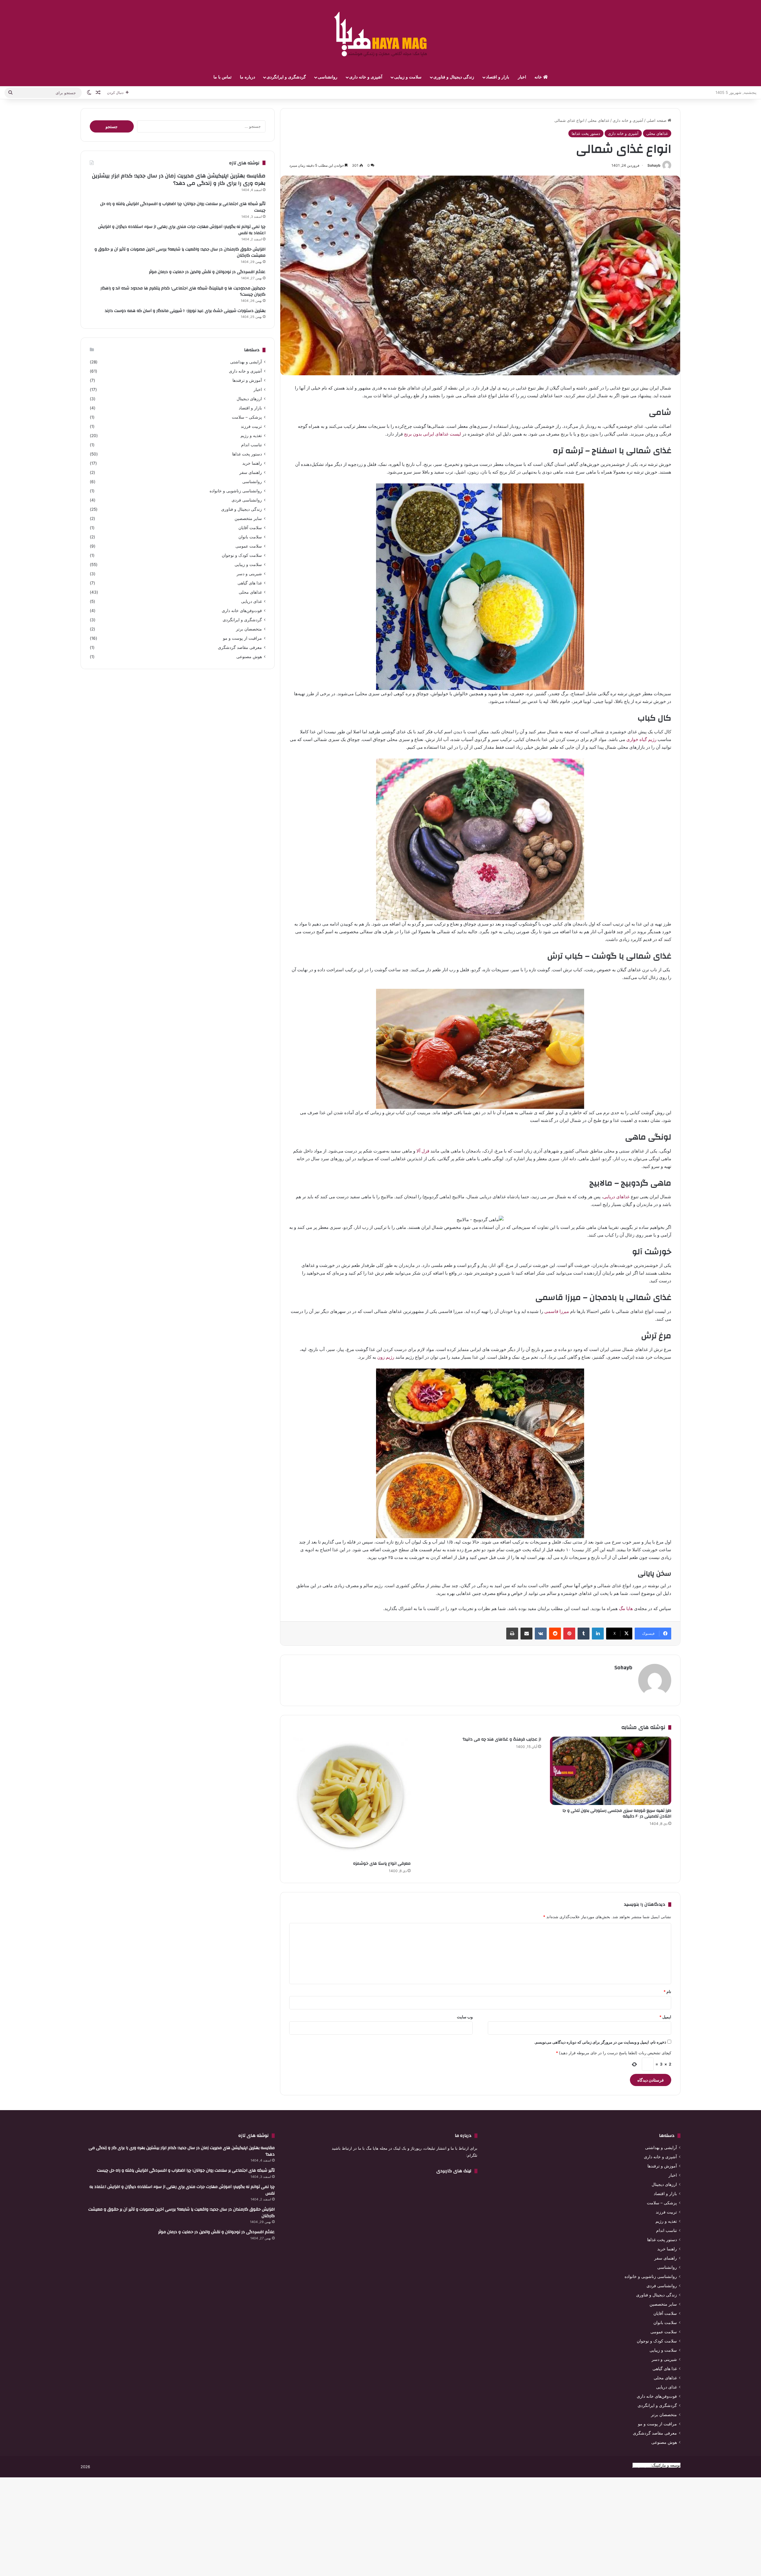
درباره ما (247, 77)
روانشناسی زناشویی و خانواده (236, 491)
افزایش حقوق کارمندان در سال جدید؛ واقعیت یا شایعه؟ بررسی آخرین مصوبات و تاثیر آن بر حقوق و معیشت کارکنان (180, 253)
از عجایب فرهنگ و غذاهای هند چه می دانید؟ (502, 1739)
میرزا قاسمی (557, 1311)
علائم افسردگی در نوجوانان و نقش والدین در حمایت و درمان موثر (207, 272)
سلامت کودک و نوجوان (242, 555)
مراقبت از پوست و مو (242, 638)
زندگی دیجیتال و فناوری (454, 77)
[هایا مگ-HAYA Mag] (380, 34)
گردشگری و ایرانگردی (286, 77)
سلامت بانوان (250, 537)
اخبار (522, 77)
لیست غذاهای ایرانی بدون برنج (433, 434)
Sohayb (654, 165)
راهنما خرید (252, 463)
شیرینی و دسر (249, 574)
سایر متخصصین (248, 518)
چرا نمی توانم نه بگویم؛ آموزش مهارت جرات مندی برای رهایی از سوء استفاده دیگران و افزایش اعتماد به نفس (182, 230)
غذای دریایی (251, 601)
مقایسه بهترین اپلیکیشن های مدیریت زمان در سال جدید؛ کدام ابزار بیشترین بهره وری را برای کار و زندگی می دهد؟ (179, 179)
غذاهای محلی (599, 120)
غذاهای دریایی (617, 1197)
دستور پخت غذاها (586, 133)
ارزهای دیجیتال (249, 399)
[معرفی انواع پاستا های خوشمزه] (350, 1797)
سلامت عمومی (249, 546)
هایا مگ (626, 1608)
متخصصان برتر (249, 629)
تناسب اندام (251, 445)
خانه (539, 77)
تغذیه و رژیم (251, 436)
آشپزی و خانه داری (366, 77)
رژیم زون (386, 1357)
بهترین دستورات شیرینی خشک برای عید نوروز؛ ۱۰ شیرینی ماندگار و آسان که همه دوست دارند (185, 311)
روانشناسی (328, 77)
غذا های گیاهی (250, 583)
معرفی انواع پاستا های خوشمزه (382, 1864)
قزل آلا (423, 1151)
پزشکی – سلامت (247, 417)
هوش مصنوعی (249, 657)
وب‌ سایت (465, 2017)
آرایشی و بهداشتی (246, 362)
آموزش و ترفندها (247, 380)
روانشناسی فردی (247, 500)
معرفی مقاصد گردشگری (240, 647)
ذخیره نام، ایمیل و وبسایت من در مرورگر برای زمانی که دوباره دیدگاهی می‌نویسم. (600, 2042)
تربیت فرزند (251, 426)
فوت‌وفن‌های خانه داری (242, 611)
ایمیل (665, 2017)
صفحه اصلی (657, 120)
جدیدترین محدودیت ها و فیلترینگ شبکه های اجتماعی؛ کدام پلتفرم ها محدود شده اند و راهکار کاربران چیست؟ (183, 291)
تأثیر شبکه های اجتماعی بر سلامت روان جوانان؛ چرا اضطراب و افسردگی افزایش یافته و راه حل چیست (183, 207)
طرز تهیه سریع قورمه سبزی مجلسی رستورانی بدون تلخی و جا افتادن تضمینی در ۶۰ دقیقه (617, 1813)
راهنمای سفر (251, 472)
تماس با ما (223, 77)
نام (667, 1992)
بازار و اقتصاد (498, 77)
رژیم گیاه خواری (641, 739)
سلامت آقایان (250, 528)
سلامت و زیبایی (408, 77)
